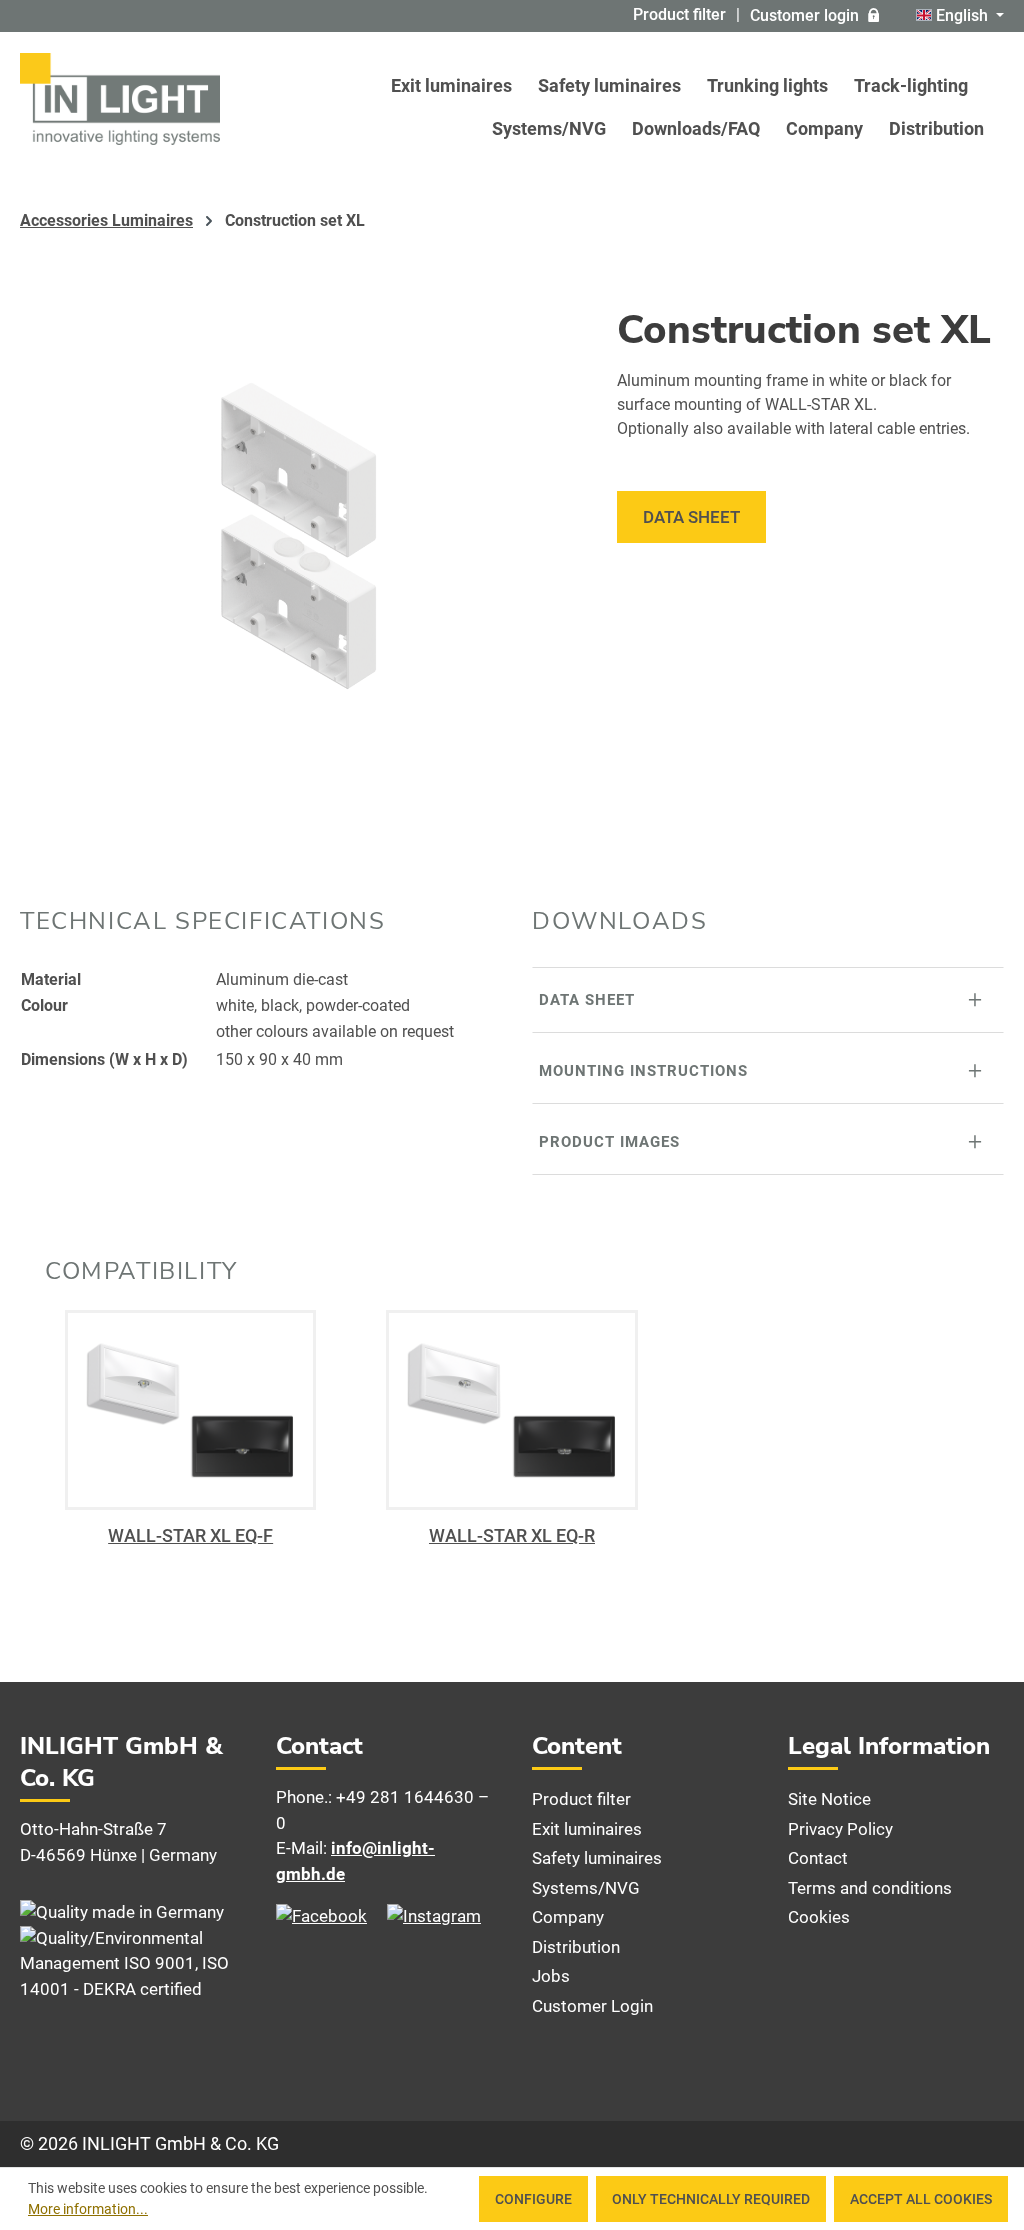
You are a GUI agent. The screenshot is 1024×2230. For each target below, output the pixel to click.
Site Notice (829, 1799)
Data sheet (691, 517)
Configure (533, 2199)
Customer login (804, 15)
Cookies (819, 1917)
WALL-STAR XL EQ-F (190, 1535)
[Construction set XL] (298, 536)
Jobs (551, 1976)
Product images (609, 1142)
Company (568, 1917)
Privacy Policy (840, 1829)
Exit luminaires (587, 1829)
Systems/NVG (586, 1888)
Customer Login (592, 2006)
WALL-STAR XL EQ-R (512, 1535)
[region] (298, 536)
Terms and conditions (870, 1888)
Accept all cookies (921, 2199)
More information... (88, 2209)
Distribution (576, 1947)
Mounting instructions (643, 1071)
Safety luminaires (597, 1858)
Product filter (679, 14)
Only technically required (711, 2199)
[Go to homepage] (120, 98)
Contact (818, 1858)
